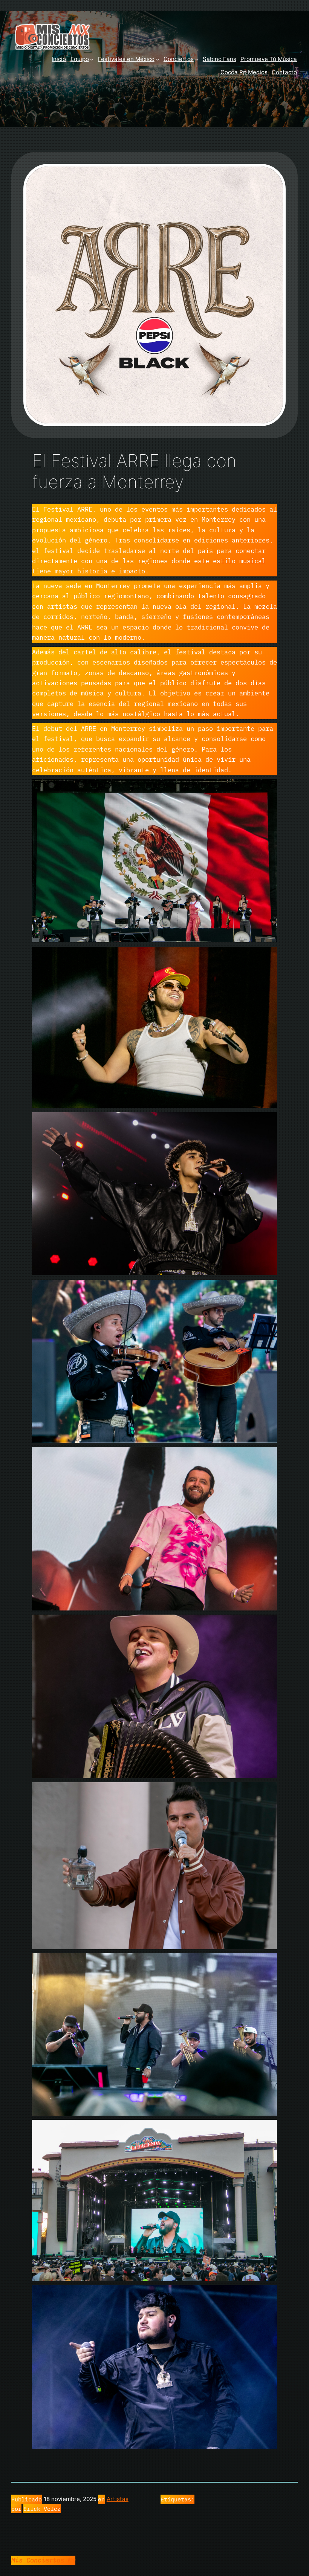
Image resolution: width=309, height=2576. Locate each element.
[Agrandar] (267, 789)
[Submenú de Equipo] (92, 59)
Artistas (118, 2499)
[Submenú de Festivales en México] (158, 59)
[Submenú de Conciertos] (197, 59)
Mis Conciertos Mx (43, 2560)
